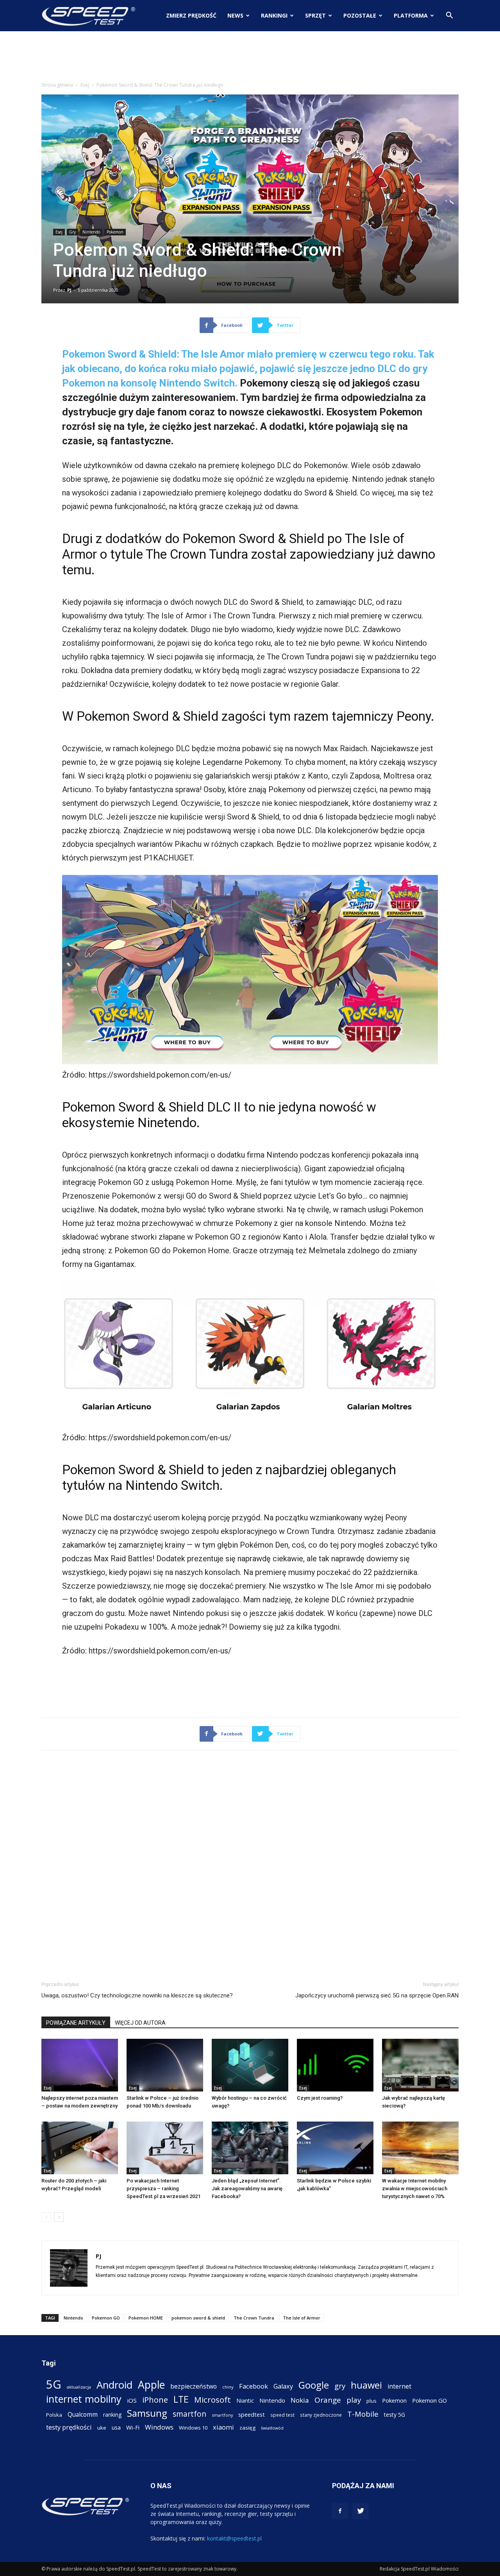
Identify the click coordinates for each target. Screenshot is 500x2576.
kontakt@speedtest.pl (234, 2538)
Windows (159, 2427)
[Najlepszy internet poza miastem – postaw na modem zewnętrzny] (80, 2065)
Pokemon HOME (146, 2318)
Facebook (254, 2386)
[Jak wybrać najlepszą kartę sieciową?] (420, 2065)
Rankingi (274, 15)
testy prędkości (69, 2427)
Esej (85, 85)
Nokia (300, 2400)
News (235, 15)
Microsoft (212, 2400)
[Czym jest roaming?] (335, 2065)
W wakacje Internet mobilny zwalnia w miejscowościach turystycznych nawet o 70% (415, 2189)
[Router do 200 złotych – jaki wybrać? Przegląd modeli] (80, 2148)
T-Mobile (363, 2414)
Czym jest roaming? (320, 2098)
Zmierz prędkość (191, 15)
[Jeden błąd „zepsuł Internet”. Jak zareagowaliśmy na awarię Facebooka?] (250, 2148)
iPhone (155, 2400)
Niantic (245, 2401)
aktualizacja (79, 2387)
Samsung (147, 2413)
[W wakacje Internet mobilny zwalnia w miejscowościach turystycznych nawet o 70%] (420, 2148)
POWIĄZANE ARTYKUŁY (76, 2023)
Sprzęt (315, 15)
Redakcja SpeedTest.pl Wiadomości (419, 2569)
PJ (69, 290)
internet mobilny (84, 2399)
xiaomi (223, 2427)
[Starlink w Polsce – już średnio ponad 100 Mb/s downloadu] (165, 2065)
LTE (181, 2399)
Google (314, 2385)
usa (116, 2427)
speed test (282, 2415)
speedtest (252, 2414)
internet (399, 2386)
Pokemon (115, 232)
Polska (54, 2415)
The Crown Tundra (254, 2318)
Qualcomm (83, 2415)
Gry (72, 232)
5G (54, 2384)
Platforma (411, 15)
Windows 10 (193, 2428)
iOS (132, 2400)
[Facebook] (340, 2511)
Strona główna (57, 85)
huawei (366, 2385)
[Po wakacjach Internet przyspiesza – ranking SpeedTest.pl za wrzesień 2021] (165, 2148)
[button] (449, 16)
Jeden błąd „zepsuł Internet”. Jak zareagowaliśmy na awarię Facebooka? (247, 2189)
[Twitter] (361, 2511)
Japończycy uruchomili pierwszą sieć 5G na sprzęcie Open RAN (377, 1995)
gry (340, 2386)
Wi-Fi (133, 2427)
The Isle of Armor (302, 2318)
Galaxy (283, 2386)
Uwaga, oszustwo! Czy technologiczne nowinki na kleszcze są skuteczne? (137, 1995)
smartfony (222, 2415)
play (354, 2400)
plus (371, 2401)
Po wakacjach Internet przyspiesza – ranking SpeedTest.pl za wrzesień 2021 (163, 2189)
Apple (151, 2385)
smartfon (189, 2414)
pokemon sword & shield (198, 2318)
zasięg (247, 2428)
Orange (328, 2400)
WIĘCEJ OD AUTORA (140, 2023)
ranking (112, 2415)
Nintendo (91, 232)
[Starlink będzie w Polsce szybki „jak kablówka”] (335, 2148)
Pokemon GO (106, 2318)
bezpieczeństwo (194, 2386)
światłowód (272, 2428)
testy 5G (395, 2415)
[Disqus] (250, 1864)
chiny (228, 2387)
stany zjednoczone (321, 2415)
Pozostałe (360, 15)
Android (114, 2385)
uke (102, 2428)
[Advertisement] (250, 58)
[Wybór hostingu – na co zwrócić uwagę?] (250, 2065)
